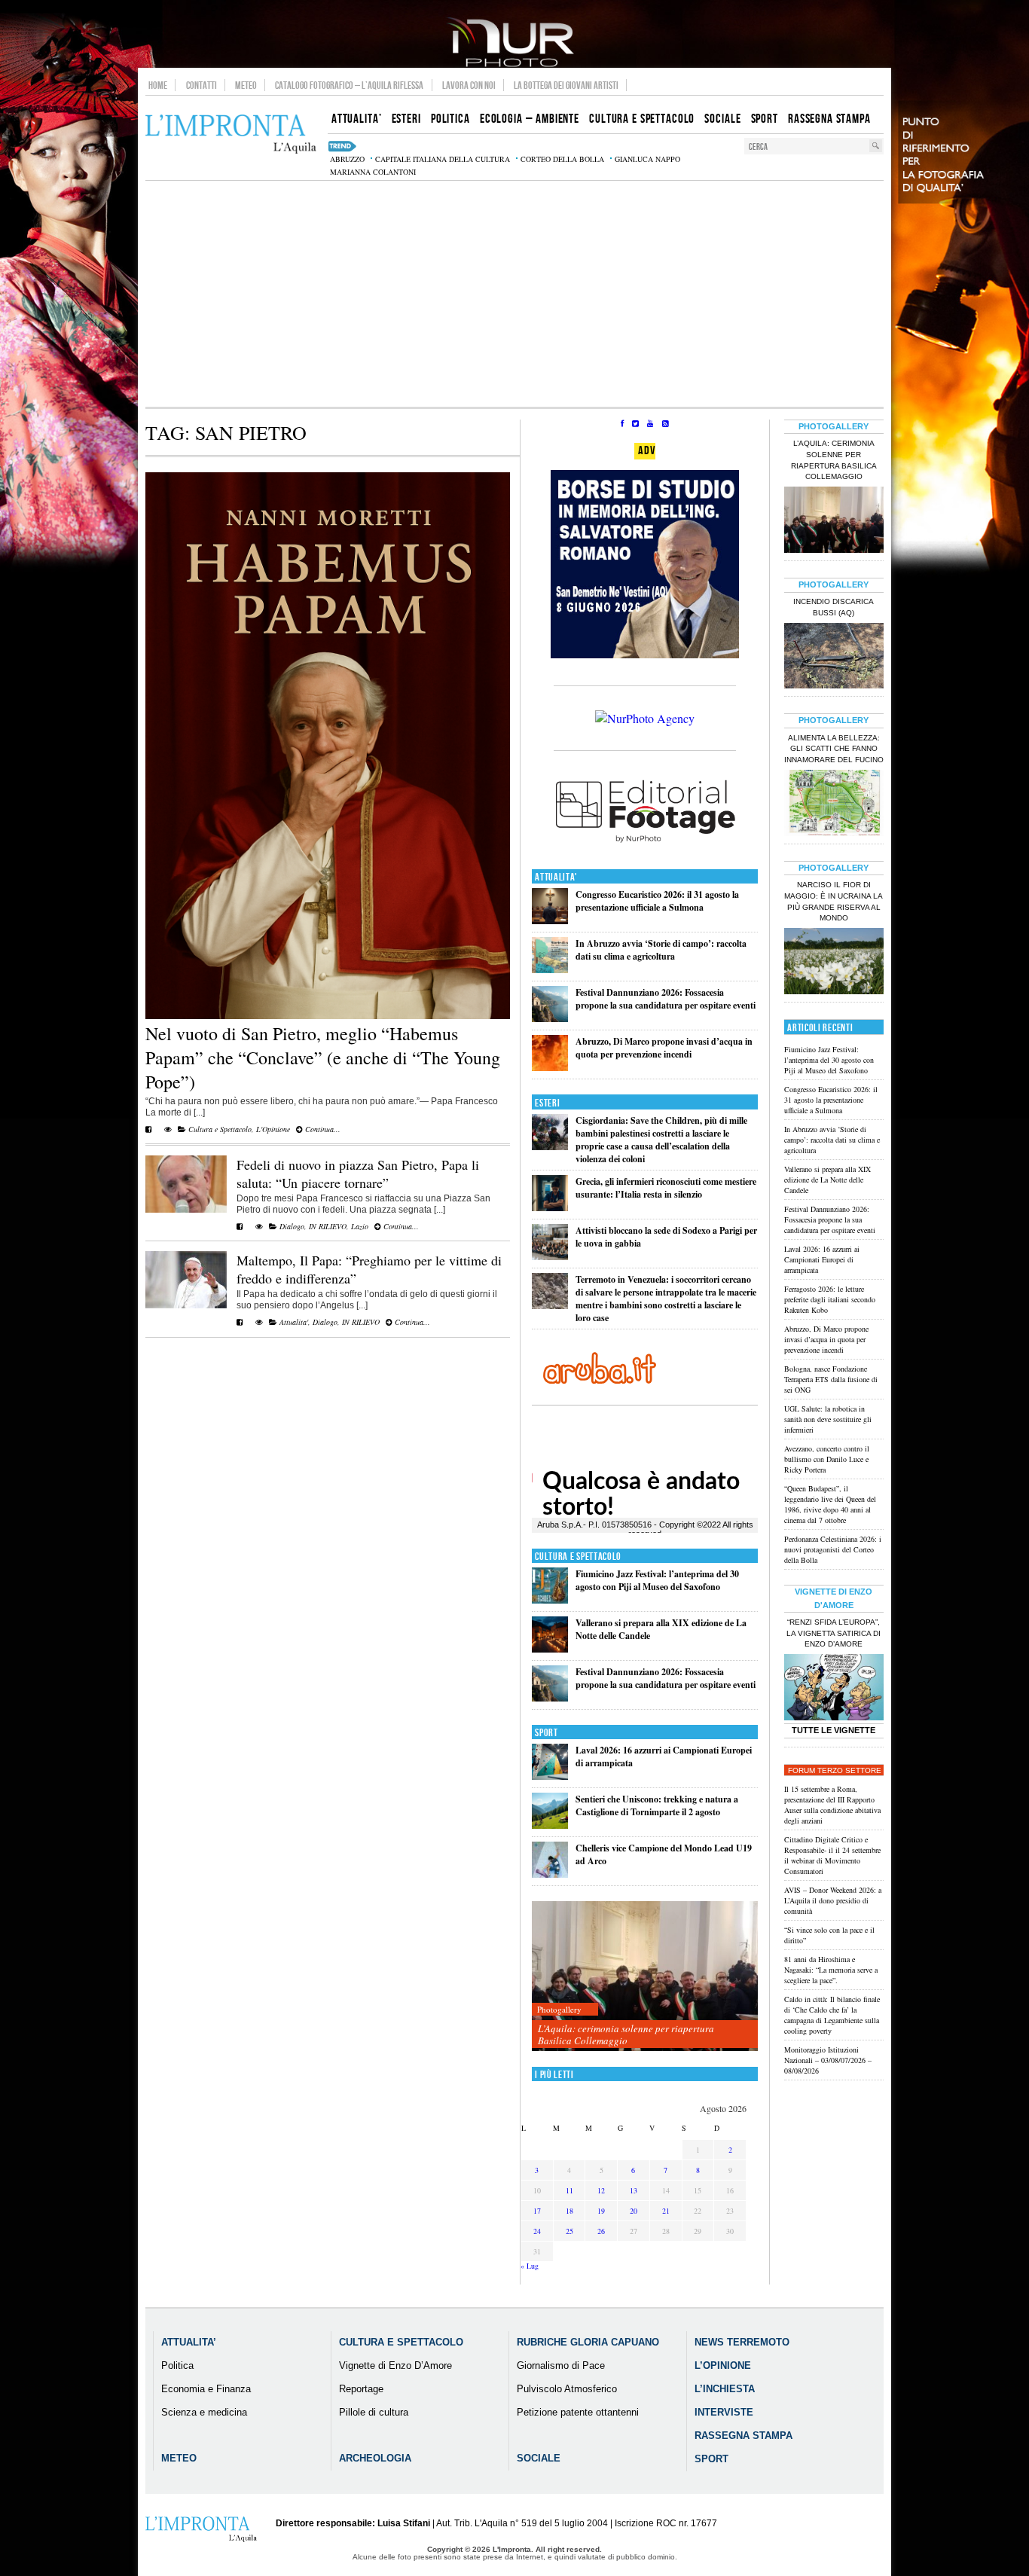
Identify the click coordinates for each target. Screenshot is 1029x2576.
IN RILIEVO (328, 1226)
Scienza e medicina (204, 2412)
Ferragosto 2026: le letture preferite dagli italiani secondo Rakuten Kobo (830, 1299)
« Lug (530, 2266)
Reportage (361, 2389)
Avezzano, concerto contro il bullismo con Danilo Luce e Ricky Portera (827, 1459)
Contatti (202, 85)
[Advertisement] (514, 294)
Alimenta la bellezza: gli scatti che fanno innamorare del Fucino (834, 749)
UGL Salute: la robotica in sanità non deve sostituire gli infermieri (828, 1419)
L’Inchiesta (725, 2389)
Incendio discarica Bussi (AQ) (834, 607)
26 (601, 2231)
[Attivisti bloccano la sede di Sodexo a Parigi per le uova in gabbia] (550, 1257)
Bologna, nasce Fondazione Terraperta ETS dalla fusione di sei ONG (831, 1379)
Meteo (246, 85)
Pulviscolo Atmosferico (567, 2389)
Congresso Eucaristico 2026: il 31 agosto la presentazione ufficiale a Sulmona (657, 901)
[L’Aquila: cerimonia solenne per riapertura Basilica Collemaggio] (645, 1977)
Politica (177, 2365)
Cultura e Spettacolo (220, 1129)
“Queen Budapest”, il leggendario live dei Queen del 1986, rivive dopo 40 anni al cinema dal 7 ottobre (830, 1504)
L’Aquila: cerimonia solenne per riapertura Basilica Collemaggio (626, 2034)
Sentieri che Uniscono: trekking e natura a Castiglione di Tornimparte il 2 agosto (657, 1805)
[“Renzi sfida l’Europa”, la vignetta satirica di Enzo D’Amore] (834, 1689)
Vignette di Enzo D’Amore (395, 2365)
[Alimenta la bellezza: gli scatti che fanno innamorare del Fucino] (834, 804)
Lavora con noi (469, 85)
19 (601, 2211)
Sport (547, 1733)
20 (634, 2211)
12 (601, 2190)
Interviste (724, 2412)
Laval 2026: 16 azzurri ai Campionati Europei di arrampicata (822, 1259)
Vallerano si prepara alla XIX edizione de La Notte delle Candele (827, 1180)
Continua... (322, 1129)
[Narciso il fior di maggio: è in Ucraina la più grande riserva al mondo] (834, 963)
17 (537, 2211)
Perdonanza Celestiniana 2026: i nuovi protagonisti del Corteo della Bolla (833, 1549)
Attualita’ (189, 2342)
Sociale (539, 2458)
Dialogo (292, 1226)
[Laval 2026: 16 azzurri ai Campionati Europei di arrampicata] (550, 1776)
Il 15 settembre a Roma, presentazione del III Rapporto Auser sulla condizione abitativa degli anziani (832, 1805)
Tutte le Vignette (834, 1730)
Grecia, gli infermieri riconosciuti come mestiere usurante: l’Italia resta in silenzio (666, 1188)
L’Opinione (723, 2365)
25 (569, 2231)
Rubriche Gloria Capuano (588, 2342)
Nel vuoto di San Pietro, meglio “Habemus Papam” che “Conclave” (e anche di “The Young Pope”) (323, 1058)
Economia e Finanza (206, 2389)
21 (666, 2211)
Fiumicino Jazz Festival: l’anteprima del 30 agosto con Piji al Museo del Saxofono (657, 1580)
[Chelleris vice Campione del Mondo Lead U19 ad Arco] (550, 1874)
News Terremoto (742, 2342)
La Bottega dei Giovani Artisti (566, 85)
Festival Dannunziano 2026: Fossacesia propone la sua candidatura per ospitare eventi (666, 999)
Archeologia (375, 2458)
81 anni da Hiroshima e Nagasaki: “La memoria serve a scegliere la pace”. (831, 1970)
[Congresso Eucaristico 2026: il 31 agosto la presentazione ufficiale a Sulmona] (550, 921)
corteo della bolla (562, 159)
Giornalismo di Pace (561, 2365)
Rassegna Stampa (744, 2436)
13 (634, 2190)
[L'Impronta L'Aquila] (231, 134)
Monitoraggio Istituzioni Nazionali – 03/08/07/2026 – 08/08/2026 (828, 2060)
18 (569, 2211)
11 (569, 2190)
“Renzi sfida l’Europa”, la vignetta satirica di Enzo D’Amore (834, 1633)
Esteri (547, 1103)
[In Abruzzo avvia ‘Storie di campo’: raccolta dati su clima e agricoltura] (550, 970)
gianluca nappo (647, 159)
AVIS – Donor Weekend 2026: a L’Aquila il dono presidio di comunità (833, 1900)
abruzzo (347, 159)
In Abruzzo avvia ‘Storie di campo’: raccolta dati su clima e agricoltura (661, 950)
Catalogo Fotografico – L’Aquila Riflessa (349, 85)
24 (537, 2231)
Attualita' (294, 1322)
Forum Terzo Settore (835, 1770)
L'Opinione (273, 1129)
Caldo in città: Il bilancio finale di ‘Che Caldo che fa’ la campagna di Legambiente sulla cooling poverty (832, 2015)
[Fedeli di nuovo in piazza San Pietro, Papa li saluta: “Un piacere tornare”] (186, 1210)
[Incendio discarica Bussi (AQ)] (834, 658)
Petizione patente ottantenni (578, 2412)
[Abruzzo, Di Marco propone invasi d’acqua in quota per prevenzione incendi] (550, 1068)
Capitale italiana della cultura (443, 159)
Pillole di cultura (374, 2412)
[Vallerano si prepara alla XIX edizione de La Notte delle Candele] (550, 1649)
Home (158, 85)
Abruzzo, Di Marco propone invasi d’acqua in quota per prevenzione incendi (664, 1048)
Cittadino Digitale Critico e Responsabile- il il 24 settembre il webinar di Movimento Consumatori (832, 1855)
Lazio (360, 1226)
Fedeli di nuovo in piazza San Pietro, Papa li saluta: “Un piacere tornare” (358, 1174)
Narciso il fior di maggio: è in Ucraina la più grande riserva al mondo (834, 902)
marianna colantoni (373, 172)
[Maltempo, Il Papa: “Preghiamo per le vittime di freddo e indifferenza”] (186, 1305)
